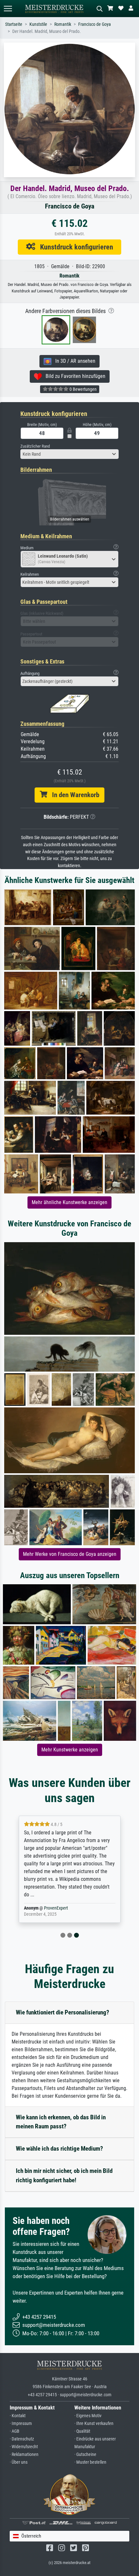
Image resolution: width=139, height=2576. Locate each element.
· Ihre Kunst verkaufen (94, 2424)
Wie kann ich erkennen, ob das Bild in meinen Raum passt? (61, 2122)
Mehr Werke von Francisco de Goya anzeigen (70, 1554)
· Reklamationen (24, 2454)
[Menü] (8, 9)
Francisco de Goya (95, 24)
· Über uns (19, 2462)
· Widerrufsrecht (24, 2447)
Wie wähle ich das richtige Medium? (59, 2149)
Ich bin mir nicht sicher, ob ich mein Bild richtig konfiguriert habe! (64, 2175)
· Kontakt (18, 2416)
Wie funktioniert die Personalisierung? (63, 2012)
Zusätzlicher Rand (35, 446)
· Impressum (21, 2424)
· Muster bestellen (90, 2462)
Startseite (14, 24)
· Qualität (82, 2431)
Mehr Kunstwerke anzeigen (70, 1750)
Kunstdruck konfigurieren (74, 247)
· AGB (15, 2431)
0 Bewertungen (83, 389)
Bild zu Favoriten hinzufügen (74, 376)
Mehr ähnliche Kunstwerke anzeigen (69, 1202)
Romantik (63, 24)
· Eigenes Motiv (88, 2416)
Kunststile (38, 24)
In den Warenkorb (73, 795)
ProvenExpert (56, 1908)
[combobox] (69, 454)
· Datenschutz (22, 2439)
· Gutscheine (85, 2454)
